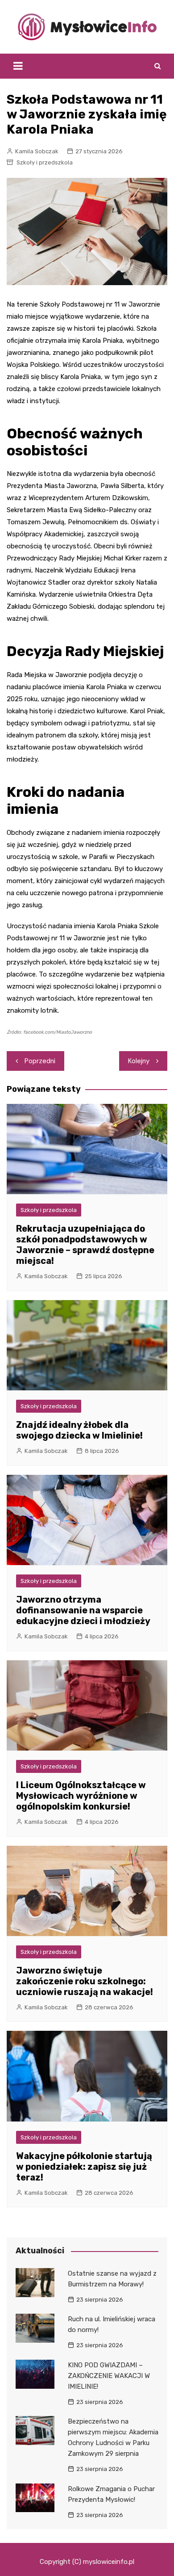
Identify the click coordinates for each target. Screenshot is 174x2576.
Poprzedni (40, 1061)
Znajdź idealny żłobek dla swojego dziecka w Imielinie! (79, 1430)
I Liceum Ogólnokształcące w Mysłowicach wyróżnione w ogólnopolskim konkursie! (81, 1796)
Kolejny (139, 1061)
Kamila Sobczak (37, 151)
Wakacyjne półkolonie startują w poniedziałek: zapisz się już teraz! (84, 2167)
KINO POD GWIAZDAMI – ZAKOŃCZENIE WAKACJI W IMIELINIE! (109, 2376)
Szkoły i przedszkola (45, 162)
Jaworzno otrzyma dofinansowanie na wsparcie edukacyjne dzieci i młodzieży (83, 1610)
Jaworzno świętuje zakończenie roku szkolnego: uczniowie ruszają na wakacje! (85, 1981)
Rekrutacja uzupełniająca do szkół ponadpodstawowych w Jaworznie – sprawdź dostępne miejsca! (85, 1245)
